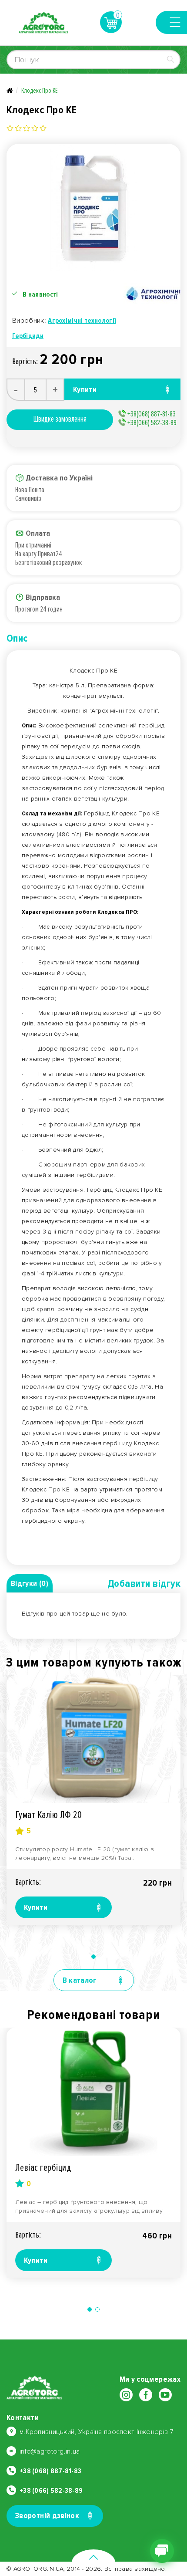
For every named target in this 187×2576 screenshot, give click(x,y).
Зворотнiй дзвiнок (47, 2515)
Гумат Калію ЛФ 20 (48, 1815)
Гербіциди (28, 336)
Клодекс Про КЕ (39, 91)
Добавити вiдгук (144, 1584)
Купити (36, 1907)
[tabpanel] (93, 1800)
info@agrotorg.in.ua (50, 2451)
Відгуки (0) (30, 1583)
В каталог (80, 1980)
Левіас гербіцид (43, 2168)
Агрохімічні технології (82, 321)
